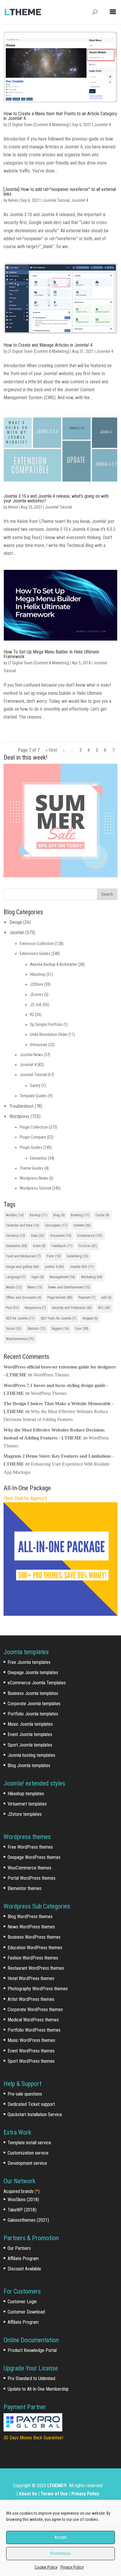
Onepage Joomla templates (33, 1673)
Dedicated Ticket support (31, 2104)
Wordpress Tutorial (35, 1188)
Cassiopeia (56, 1225)
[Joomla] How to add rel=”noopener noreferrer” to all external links (60, 192)
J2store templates (25, 1814)
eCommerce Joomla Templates (37, 1683)
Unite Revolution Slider (49, 1034)
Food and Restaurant (23, 1256)
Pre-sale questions (25, 2094)
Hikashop (38, 974)
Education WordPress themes (35, 1948)
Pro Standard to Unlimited (31, 2378)
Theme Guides (32, 1168)
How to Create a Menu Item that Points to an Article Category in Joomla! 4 (60, 116)
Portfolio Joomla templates (33, 1714)
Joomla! (17, 933)
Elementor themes (25, 1888)
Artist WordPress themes (31, 1999)
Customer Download (26, 2312)
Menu (35, 1287)
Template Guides (33, 1096)
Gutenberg (78, 1256)
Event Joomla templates (30, 1734)
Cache (102, 1215)
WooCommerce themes (30, 1868)
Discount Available (24, 2269)
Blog (59, 1215)
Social (14, 1329)
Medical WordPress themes (33, 2020)
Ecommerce (90, 1236)
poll (106, 1298)
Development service (27, 2163)
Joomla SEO (82, 1267)
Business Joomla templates (33, 1693)
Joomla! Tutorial (56, 200)
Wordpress (19, 1116)
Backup (38, 1215)
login (38, 1277)
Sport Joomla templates (30, 1745)
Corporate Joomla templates (34, 1704)
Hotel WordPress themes (31, 1978)
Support (60, 1329)
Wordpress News (34, 1178)
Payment (87, 1298)
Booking (80, 1215)
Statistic (36, 1329)
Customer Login (22, 2302)
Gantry (35, 1085)
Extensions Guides (35, 953)
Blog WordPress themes (30, 1917)
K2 (32, 1015)
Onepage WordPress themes (34, 1857)
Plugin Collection (34, 1127)
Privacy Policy (72, 2567)
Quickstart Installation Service (35, 2115)
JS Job (36, 1005)
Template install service (29, 2143)
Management (62, 1277)
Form (54, 1256)
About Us (28, 2494)
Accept (60, 2537)
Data (38, 1236)
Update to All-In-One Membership (38, 2389)
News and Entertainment (69, 1287)
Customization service (28, 2153)
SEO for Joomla (20, 1318)
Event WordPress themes (31, 2051)
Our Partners (19, 2248)
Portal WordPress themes (32, 1878)
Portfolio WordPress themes (34, 2030)
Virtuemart (39, 1045)
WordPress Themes (51, 1375)
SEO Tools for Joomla (58, 1318)
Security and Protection (72, 1308)
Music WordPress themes (31, 2040)
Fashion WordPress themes (33, 1958)
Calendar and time (22, 1225)
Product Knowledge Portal (32, 2350)
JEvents (37, 995)
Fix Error (88, 1246)
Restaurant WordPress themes (36, 1968)
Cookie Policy (46, 2567)
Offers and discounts (24, 1298)
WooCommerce (20, 1339)
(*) (37, 2191)
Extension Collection (37, 944)
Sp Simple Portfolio (46, 1024)
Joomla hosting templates (31, 1755)
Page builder (60, 1298)
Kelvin (13, 200)
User (82, 1329)
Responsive (35, 1308)
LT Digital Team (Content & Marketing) (39, 125)
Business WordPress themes (34, 1937)
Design (16, 922)
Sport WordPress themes (31, 2061)
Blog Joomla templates (29, 1765)
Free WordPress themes (30, 1847)
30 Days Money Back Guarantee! (33, 2438)
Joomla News (31, 1055)
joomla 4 (54, 1267)
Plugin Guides (31, 1147)
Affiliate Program (23, 2259)
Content (82, 1225)
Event (39, 1246)
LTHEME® (57, 2486)
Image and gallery (22, 1267)
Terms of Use (54, 2494)
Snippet (90, 1318)
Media (14, 1287)
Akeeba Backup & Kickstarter (54, 964)
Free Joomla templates (29, 1662)
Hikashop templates (26, 1794)
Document (61, 1236)
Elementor (38, 1158)
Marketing (92, 1277)
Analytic (15, 1215)
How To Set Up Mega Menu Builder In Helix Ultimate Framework (51, 654)
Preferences (60, 2553)
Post (12, 1308)
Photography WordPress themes (38, 1989)
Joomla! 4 (102, 125)
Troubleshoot (21, 1106)
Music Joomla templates (30, 1724)
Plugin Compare (33, 1137)
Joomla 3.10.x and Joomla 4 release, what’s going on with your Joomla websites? (56, 498)
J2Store (37, 984)
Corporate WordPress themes (35, 2010)
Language (16, 1277)
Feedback (62, 1246)
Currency (16, 1236)
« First (51, 750)
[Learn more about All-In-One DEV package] (60, 1614)
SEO (104, 1308)
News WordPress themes (31, 1927)
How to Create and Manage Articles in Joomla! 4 (48, 345)
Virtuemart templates (27, 1804)
